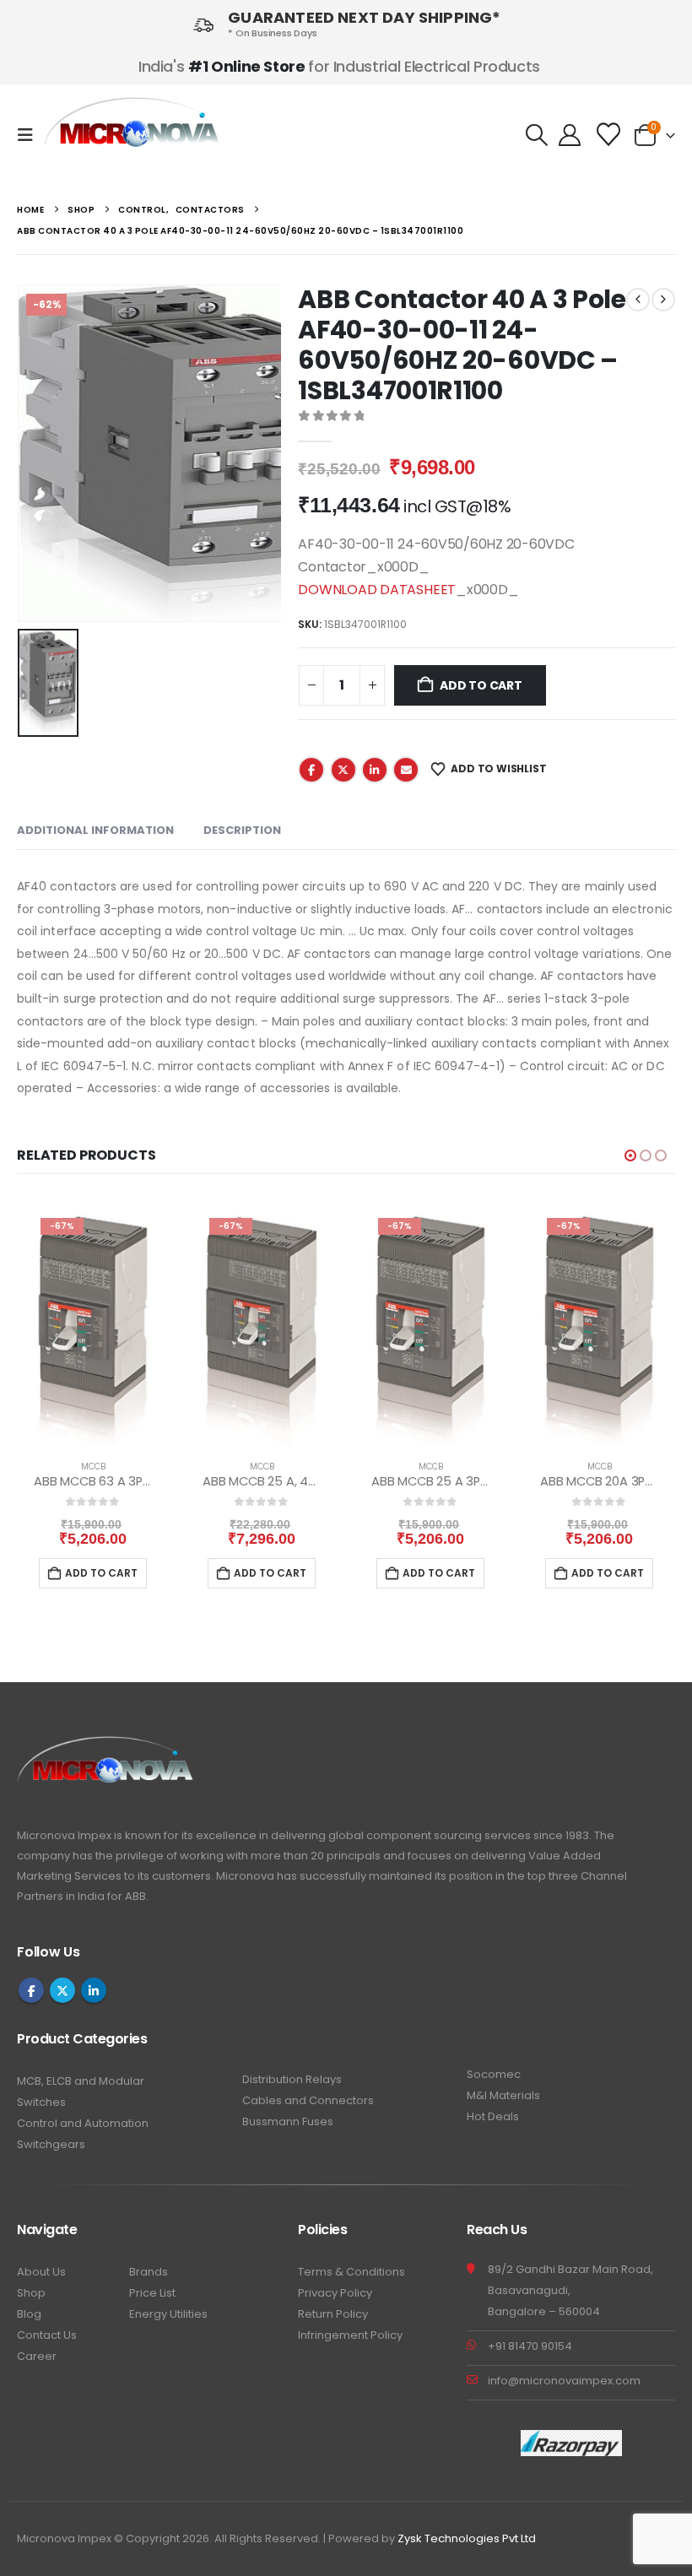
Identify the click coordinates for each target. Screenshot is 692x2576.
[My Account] (569, 135)
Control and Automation (83, 2123)
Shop (31, 2293)
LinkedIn (375, 770)
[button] (30, 135)
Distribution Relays (292, 2079)
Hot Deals (493, 2116)
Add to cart (481, 685)
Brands (149, 2272)
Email (406, 770)
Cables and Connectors (308, 2100)
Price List (152, 2293)
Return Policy (333, 2314)
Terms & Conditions (351, 2272)
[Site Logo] (133, 135)
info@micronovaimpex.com (564, 2381)
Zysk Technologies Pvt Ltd (467, 2538)
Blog (29, 2314)
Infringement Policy (350, 2335)
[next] (663, 300)
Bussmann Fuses (288, 2121)
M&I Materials (503, 2095)
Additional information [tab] (95, 830)
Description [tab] (242, 830)
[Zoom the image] (106, 1746)
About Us (41, 2272)
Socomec (494, 2074)
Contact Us (47, 2335)
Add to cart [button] (101, 1573)
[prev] (638, 300)
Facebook (311, 770)
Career (37, 2356)
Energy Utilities (168, 2314)
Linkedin (94, 1990)
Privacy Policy (335, 2293)
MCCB (93, 1467)
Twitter (343, 770)
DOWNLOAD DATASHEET (377, 590)
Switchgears (51, 2144)
